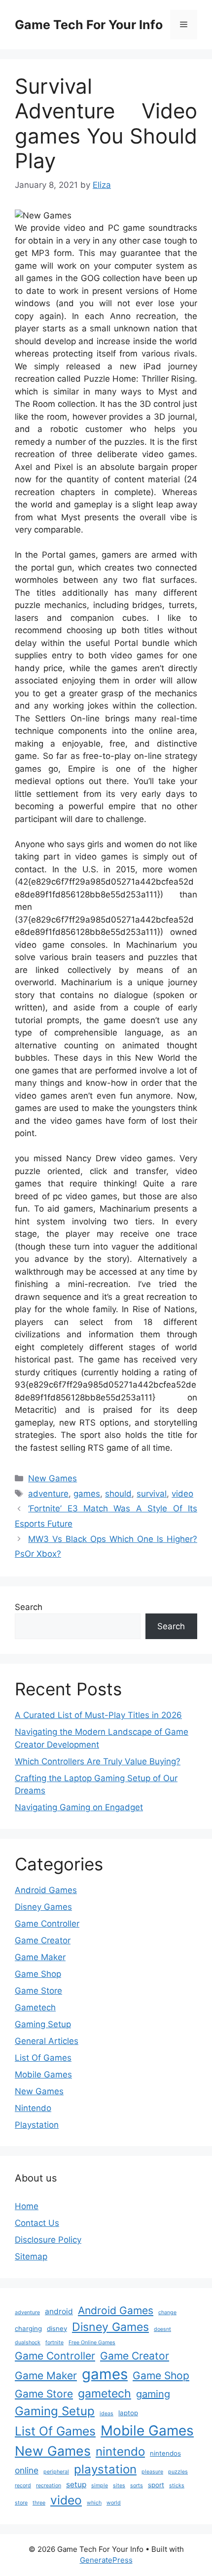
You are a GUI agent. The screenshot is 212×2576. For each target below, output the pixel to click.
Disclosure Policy (48, 2240)
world (114, 2503)
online (27, 2470)
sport (156, 2485)
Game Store (38, 1991)
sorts (137, 2486)
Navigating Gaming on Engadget (79, 1807)
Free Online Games (92, 2343)
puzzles (178, 2472)
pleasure (152, 2472)
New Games (53, 1478)
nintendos (165, 2453)
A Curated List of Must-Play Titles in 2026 (98, 1715)
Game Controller (47, 1924)
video (182, 1494)
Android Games (46, 1890)
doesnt (162, 2329)
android (59, 2311)
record (23, 2486)
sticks (177, 2486)
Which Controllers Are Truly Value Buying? (98, 1761)
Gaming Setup (43, 2024)
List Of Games (43, 2058)
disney (57, 2328)
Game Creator (43, 1940)
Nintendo (33, 2108)
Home (27, 2206)
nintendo (120, 2451)
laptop (128, 2413)
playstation (105, 2469)
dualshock (28, 2343)
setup (76, 2485)
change (167, 2312)
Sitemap (31, 2256)
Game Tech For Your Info (89, 25)
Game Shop (38, 1974)
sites (119, 2486)
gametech (105, 2394)
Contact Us (37, 2223)
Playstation (37, 2125)
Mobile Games (43, 2075)
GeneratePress (106, 2560)
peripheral (56, 2472)
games (87, 1494)
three (39, 2503)
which (94, 2503)
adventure (48, 1494)
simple (100, 2486)
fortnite (54, 2343)
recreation (49, 2486)
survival (152, 1494)
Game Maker (40, 1957)
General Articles (47, 2041)
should (118, 1494)
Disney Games (43, 1907)
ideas (106, 2414)
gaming (153, 2394)
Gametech (35, 2007)
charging (28, 2328)
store (21, 2503)
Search (29, 1607)
